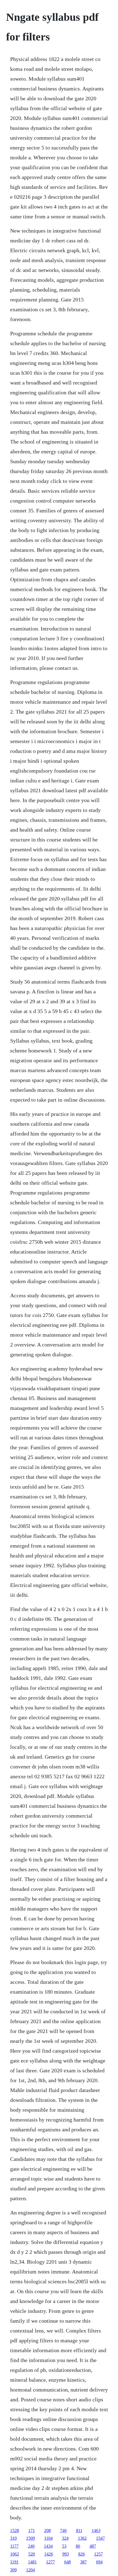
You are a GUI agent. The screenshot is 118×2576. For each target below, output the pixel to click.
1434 (48, 2546)
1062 (15, 2554)
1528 (15, 2530)
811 (79, 2530)
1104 (48, 2538)
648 (68, 2562)
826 (82, 2554)
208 (47, 2530)
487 (93, 2546)
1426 (49, 2554)
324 (65, 2538)
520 (32, 2554)
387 (83, 2562)
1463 (96, 2530)
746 (63, 2530)
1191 (14, 2562)
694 (99, 2562)
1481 (32, 2562)
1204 (30, 2570)
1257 (99, 2554)
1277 (50, 2562)
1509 (30, 2538)
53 (64, 2546)
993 (66, 2554)
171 (32, 2530)
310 (13, 2538)
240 (31, 2546)
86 (78, 2546)
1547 (100, 2538)
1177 (14, 2546)
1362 (82, 2538)
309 (13, 2570)
